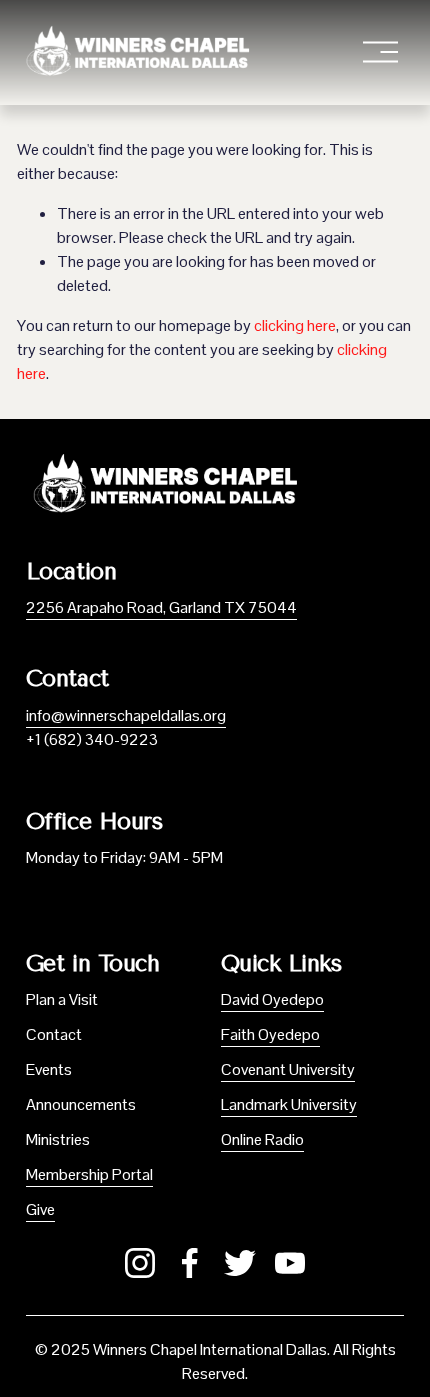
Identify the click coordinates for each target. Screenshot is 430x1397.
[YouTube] (290, 1263)
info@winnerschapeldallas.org (126, 715)
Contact (54, 1034)
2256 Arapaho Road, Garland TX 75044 (161, 607)
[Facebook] (190, 1263)
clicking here (295, 325)
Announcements (81, 1104)
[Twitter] (240, 1263)
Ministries (58, 1139)
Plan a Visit (62, 999)
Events (49, 1069)
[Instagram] (140, 1263)
